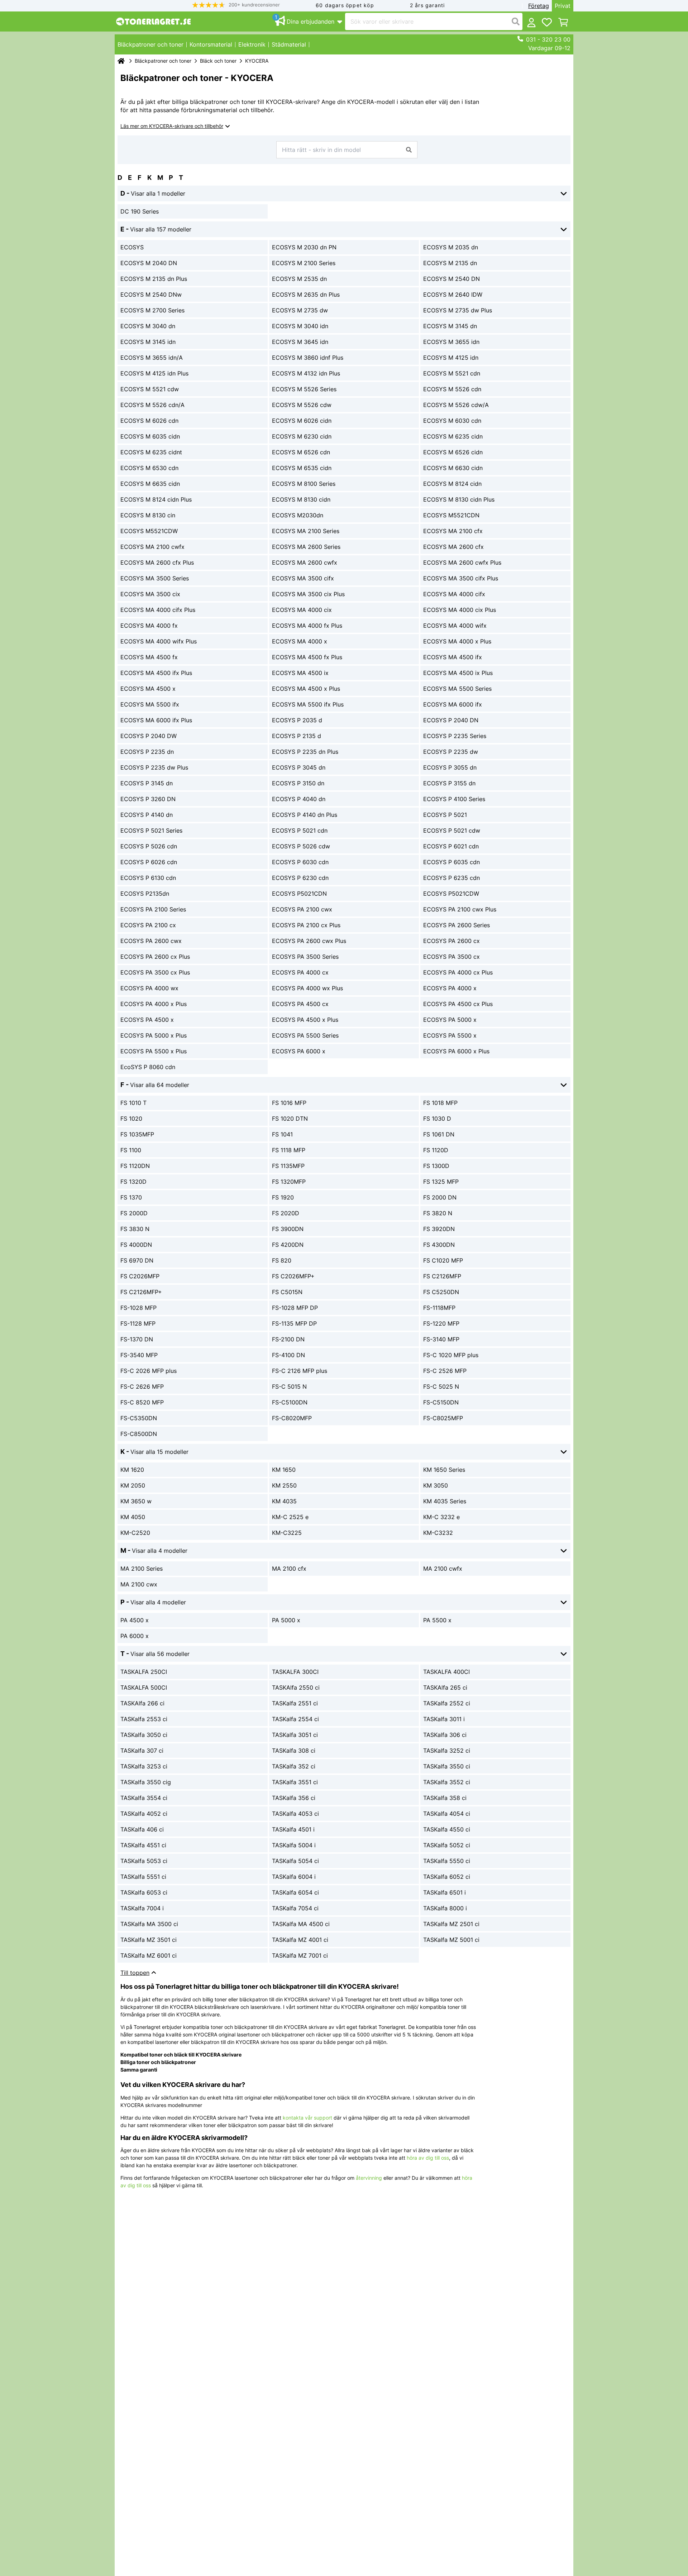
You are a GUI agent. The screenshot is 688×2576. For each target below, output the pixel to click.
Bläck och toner (218, 61)
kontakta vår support (307, 2118)
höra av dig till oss (428, 2158)
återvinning (369, 2178)
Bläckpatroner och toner (163, 61)
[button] (236, 5)
